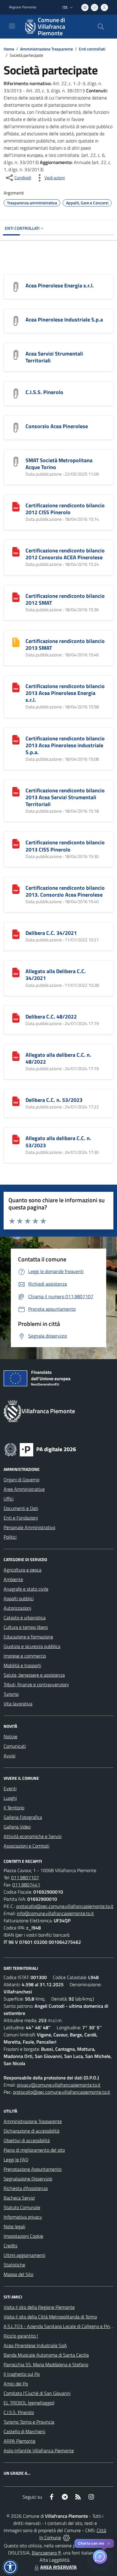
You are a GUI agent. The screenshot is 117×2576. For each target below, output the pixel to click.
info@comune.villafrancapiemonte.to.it (55, 1913)
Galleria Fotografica (23, 1817)
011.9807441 (26, 1885)
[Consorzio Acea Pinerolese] (16, 427)
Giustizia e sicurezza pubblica (32, 1646)
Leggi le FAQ (16, 2160)
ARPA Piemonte (19, 2441)
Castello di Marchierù (24, 2431)
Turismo (11, 1694)
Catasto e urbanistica (25, 1618)
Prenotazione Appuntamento (33, 2169)
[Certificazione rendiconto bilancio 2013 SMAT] (16, 642)
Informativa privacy (23, 2217)
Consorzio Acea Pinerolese (57, 426)
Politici (10, 1537)
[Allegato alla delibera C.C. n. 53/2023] (16, 1139)
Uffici (9, 1499)
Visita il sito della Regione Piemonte (39, 2307)
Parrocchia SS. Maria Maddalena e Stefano (46, 2364)
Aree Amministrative (24, 1489)
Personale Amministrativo (29, 1527)
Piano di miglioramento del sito (34, 2150)
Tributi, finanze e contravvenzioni (36, 1684)
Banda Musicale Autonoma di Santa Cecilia (46, 2355)
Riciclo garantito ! (21, 2336)
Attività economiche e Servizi (33, 1836)
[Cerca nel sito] (101, 27)
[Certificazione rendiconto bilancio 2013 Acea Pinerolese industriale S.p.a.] (16, 739)
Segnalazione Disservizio (28, 2179)
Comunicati (15, 1746)
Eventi (10, 1788)
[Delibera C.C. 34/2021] (16, 934)
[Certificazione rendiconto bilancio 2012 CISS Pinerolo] (16, 506)
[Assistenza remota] (66, 2537)
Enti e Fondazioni (21, 1518)
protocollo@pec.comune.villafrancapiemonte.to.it (65, 1906)
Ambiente (13, 1579)
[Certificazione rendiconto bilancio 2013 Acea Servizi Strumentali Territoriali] (16, 791)
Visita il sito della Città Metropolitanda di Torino (50, 2317)
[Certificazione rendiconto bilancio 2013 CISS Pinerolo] (16, 843)
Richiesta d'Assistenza (26, 2188)
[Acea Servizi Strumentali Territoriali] (16, 354)
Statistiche (14, 2265)
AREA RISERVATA (58, 2567)
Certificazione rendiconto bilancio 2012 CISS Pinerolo (65, 509)
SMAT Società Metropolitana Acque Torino (59, 464)
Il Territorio (14, 1808)
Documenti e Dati (21, 1508)
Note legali (14, 2226)
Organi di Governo (21, 1480)
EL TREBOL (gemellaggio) (29, 2403)
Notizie (10, 1736)
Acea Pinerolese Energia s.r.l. (60, 285)
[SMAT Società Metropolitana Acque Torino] (16, 461)
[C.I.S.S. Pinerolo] (16, 393)
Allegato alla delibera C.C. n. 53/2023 (58, 1142)
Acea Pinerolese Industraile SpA (35, 2345)
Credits (10, 2246)
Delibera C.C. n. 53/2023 (54, 1100)
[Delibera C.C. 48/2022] (16, 1017)
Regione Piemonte (23, 7)
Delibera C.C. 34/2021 (51, 933)
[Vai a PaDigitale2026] (40, 1449)
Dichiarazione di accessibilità (31, 2131)
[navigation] (12, 26)
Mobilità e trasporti (22, 1665)
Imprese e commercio (25, 1656)
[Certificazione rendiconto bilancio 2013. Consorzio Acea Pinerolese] (16, 889)
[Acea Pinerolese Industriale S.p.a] (16, 320)
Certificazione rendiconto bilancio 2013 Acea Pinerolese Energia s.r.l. (65, 693)
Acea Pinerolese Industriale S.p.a (64, 320)
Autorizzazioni (17, 1608)
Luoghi (10, 1798)
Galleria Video (17, 1827)
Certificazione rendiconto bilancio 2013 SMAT (65, 644)
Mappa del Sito (18, 2274)
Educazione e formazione (28, 1637)
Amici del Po (16, 2384)
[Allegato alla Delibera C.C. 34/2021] (16, 972)
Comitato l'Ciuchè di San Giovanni (37, 2393)
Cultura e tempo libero (26, 1627)
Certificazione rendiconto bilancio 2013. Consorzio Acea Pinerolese (65, 891)
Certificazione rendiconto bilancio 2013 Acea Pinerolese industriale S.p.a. (65, 745)
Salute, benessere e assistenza (34, 1675)
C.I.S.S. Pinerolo (44, 392)
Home (9, 49)
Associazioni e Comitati (26, 1846)
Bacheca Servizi (19, 2198)
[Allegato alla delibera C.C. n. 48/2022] (16, 1056)
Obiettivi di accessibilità (27, 2140)
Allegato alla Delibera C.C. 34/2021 (56, 975)
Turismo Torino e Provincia (29, 2422)
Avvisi (9, 1756)
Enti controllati (92, 49)
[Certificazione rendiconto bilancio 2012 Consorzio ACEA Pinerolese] (16, 551)
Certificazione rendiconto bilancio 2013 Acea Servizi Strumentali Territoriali (65, 797)
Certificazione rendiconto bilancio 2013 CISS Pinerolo (65, 846)
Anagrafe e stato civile (26, 1589)
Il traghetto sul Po (22, 2374)
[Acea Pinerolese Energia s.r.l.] (16, 286)
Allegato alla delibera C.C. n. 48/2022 (58, 1058)
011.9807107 (25, 1877)
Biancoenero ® (46, 2553)
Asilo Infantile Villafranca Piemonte (39, 2451)
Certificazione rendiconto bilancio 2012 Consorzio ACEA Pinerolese (65, 554)
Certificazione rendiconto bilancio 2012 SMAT (65, 599)
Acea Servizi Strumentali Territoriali (54, 357)
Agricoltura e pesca (22, 1570)
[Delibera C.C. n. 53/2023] (16, 1101)
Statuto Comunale (22, 2207)
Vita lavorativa (18, 1704)
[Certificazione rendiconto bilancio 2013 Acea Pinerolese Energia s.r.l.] (16, 687)
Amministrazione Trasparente (46, 49)
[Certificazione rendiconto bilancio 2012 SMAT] (16, 597)
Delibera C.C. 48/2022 (51, 1017)
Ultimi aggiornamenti (24, 2255)
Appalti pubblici (19, 1598)
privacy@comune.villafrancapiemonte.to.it (59, 2085)
